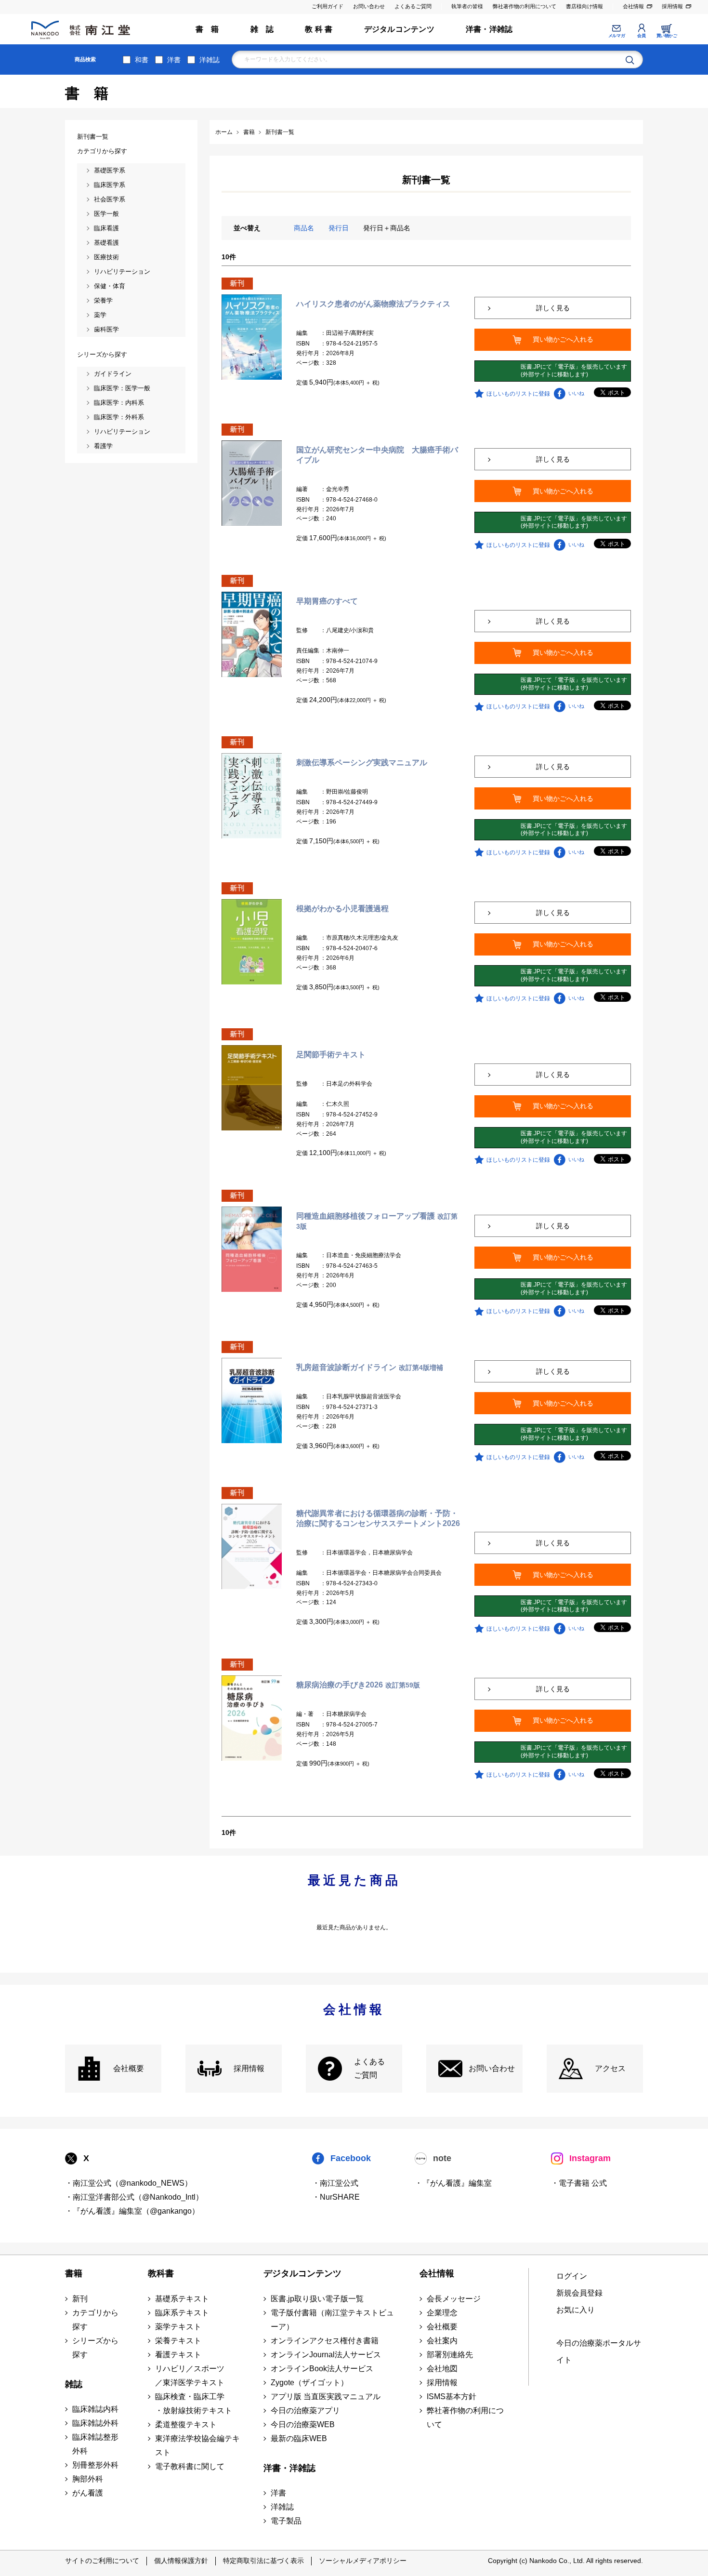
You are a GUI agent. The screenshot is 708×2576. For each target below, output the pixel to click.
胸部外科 (88, 2479)
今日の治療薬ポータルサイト (599, 2351)
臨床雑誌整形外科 (95, 2444)
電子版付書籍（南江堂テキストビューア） (332, 2320)
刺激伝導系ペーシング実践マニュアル (362, 763)
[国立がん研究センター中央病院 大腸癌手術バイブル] (252, 483)
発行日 (339, 228)
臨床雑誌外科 (95, 2423)
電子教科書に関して (190, 2466)
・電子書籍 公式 (579, 2183)
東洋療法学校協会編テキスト (197, 2445)
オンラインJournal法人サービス (326, 2355)
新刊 (80, 2299)
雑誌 (74, 2384)
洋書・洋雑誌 (489, 29)
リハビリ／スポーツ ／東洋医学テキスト (190, 2376)
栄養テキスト (178, 2341)
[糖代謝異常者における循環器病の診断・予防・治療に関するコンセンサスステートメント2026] (252, 1546)
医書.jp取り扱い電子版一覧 (317, 2299)
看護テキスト (178, 2355)
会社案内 (442, 2341)
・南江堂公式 (335, 2183)
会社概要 (129, 2068)
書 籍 (207, 29)
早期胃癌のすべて (327, 601)
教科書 (161, 2273)
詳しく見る (553, 308)
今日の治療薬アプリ (305, 2410)
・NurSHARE (336, 2197)
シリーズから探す (95, 2348)
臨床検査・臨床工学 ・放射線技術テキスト (194, 2403)
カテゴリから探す (95, 2320)
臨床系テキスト (182, 2313)
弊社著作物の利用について (524, 6)
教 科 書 (319, 29)
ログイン (572, 2276)
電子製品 (286, 2521)
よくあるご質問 (413, 6)
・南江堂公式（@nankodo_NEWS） (129, 2183)
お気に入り (576, 2310)
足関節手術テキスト (331, 1055)
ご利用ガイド (328, 6)
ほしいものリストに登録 (518, 394)
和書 (142, 60)
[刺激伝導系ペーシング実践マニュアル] (252, 796)
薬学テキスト (178, 2327)
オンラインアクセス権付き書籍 (325, 2341)
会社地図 (442, 2369)
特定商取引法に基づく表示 (263, 2561)
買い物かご (667, 36)
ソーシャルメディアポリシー (363, 2561)
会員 (641, 36)
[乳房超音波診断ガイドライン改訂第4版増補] (252, 1400)
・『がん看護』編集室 (453, 2183)
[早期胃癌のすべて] (252, 634)
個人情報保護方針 (181, 2561)
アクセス (610, 2068)
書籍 (74, 2273)
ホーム (224, 132)
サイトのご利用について (102, 2561)
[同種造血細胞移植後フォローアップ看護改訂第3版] (252, 1249)
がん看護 (88, 2493)
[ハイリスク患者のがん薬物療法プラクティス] (252, 337)
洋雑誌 (210, 60)
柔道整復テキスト (186, 2424)
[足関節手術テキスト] (252, 1088)
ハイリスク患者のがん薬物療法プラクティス (373, 304)
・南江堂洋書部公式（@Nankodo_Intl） (134, 2197)
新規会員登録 (579, 2293)
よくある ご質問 (369, 2069)
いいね (576, 393)
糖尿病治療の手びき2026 (358, 1685)
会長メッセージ (454, 2299)
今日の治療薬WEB (303, 2424)
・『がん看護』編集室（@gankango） (132, 2211)
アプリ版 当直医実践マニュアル (326, 2397)
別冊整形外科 (95, 2465)
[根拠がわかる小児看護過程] (252, 942)
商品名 (304, 228)
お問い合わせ (369, 6)
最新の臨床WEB (299, 2438)
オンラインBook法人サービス (322, 2369)
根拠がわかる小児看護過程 (342, 909)
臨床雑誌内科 (95, 2409)
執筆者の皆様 (467, 6)
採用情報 (672, 6)
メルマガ (616, 36)
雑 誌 (262, 29)
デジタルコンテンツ (399, 29)
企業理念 (442, 2313)
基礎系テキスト (182, 2299)
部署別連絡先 (450, 2355)
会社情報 (633, 6)
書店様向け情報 (584, 6)
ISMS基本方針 (452, 2397)
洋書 (174, 60)
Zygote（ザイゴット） (309, 2383)
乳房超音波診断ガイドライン (370, 1367)
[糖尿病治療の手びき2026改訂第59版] (252, 1718)
